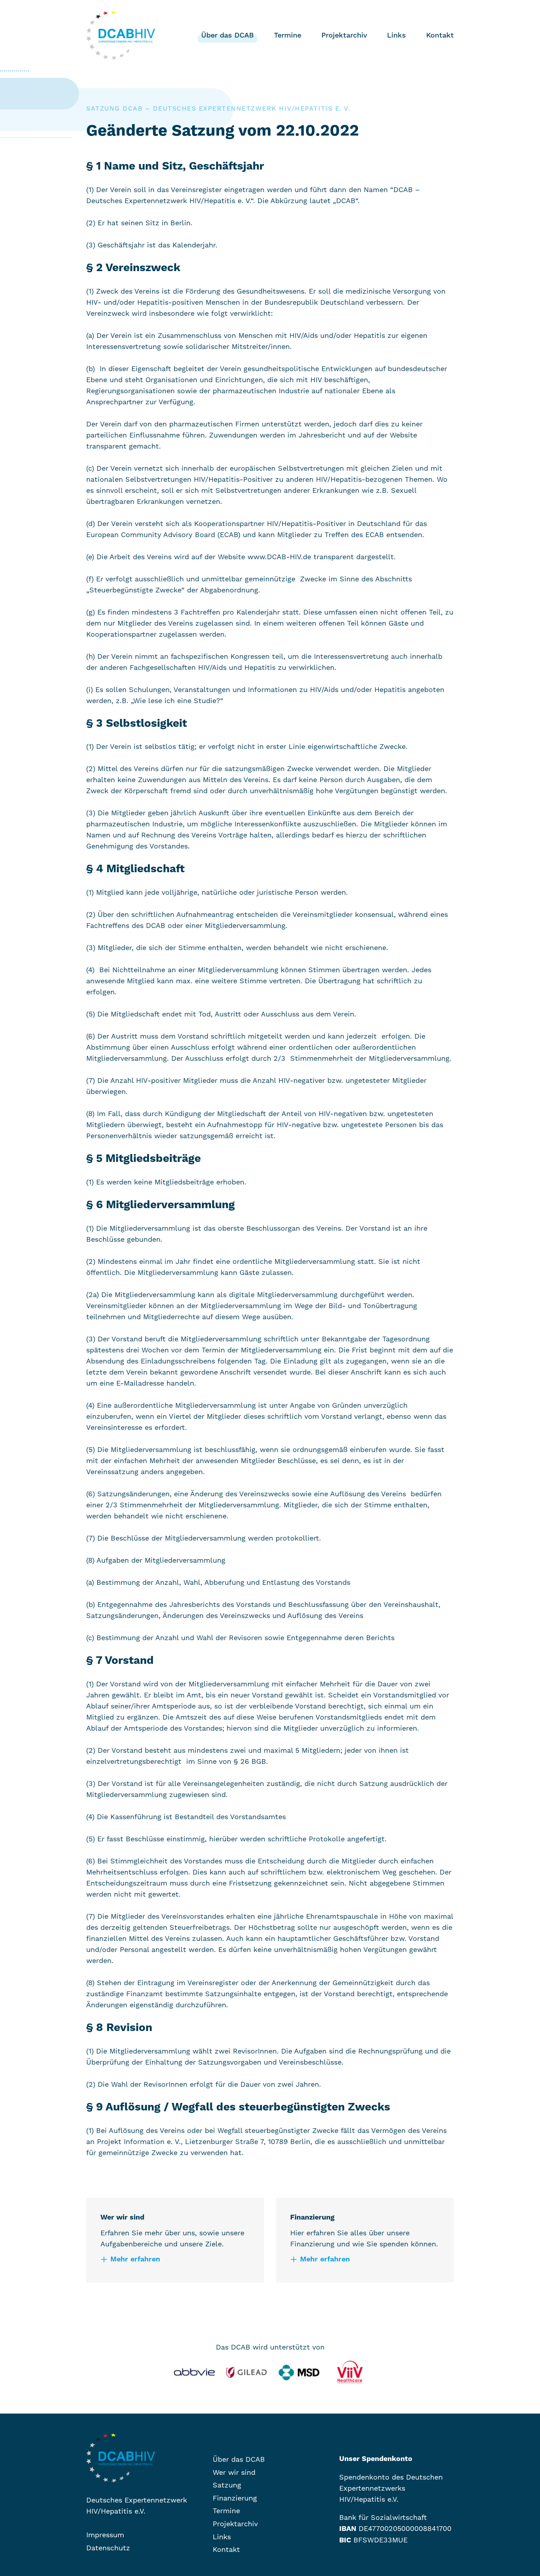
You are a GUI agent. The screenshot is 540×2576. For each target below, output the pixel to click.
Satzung (217, 61)
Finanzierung (225, 74)
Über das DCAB (228, 35)
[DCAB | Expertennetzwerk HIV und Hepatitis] (125, 2458)
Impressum (105, 2535)
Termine (288, 35)
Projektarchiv (344, 35)
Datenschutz (108, 2548)
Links (397, 35)
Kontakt (440, 35)
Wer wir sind (225, 48)
